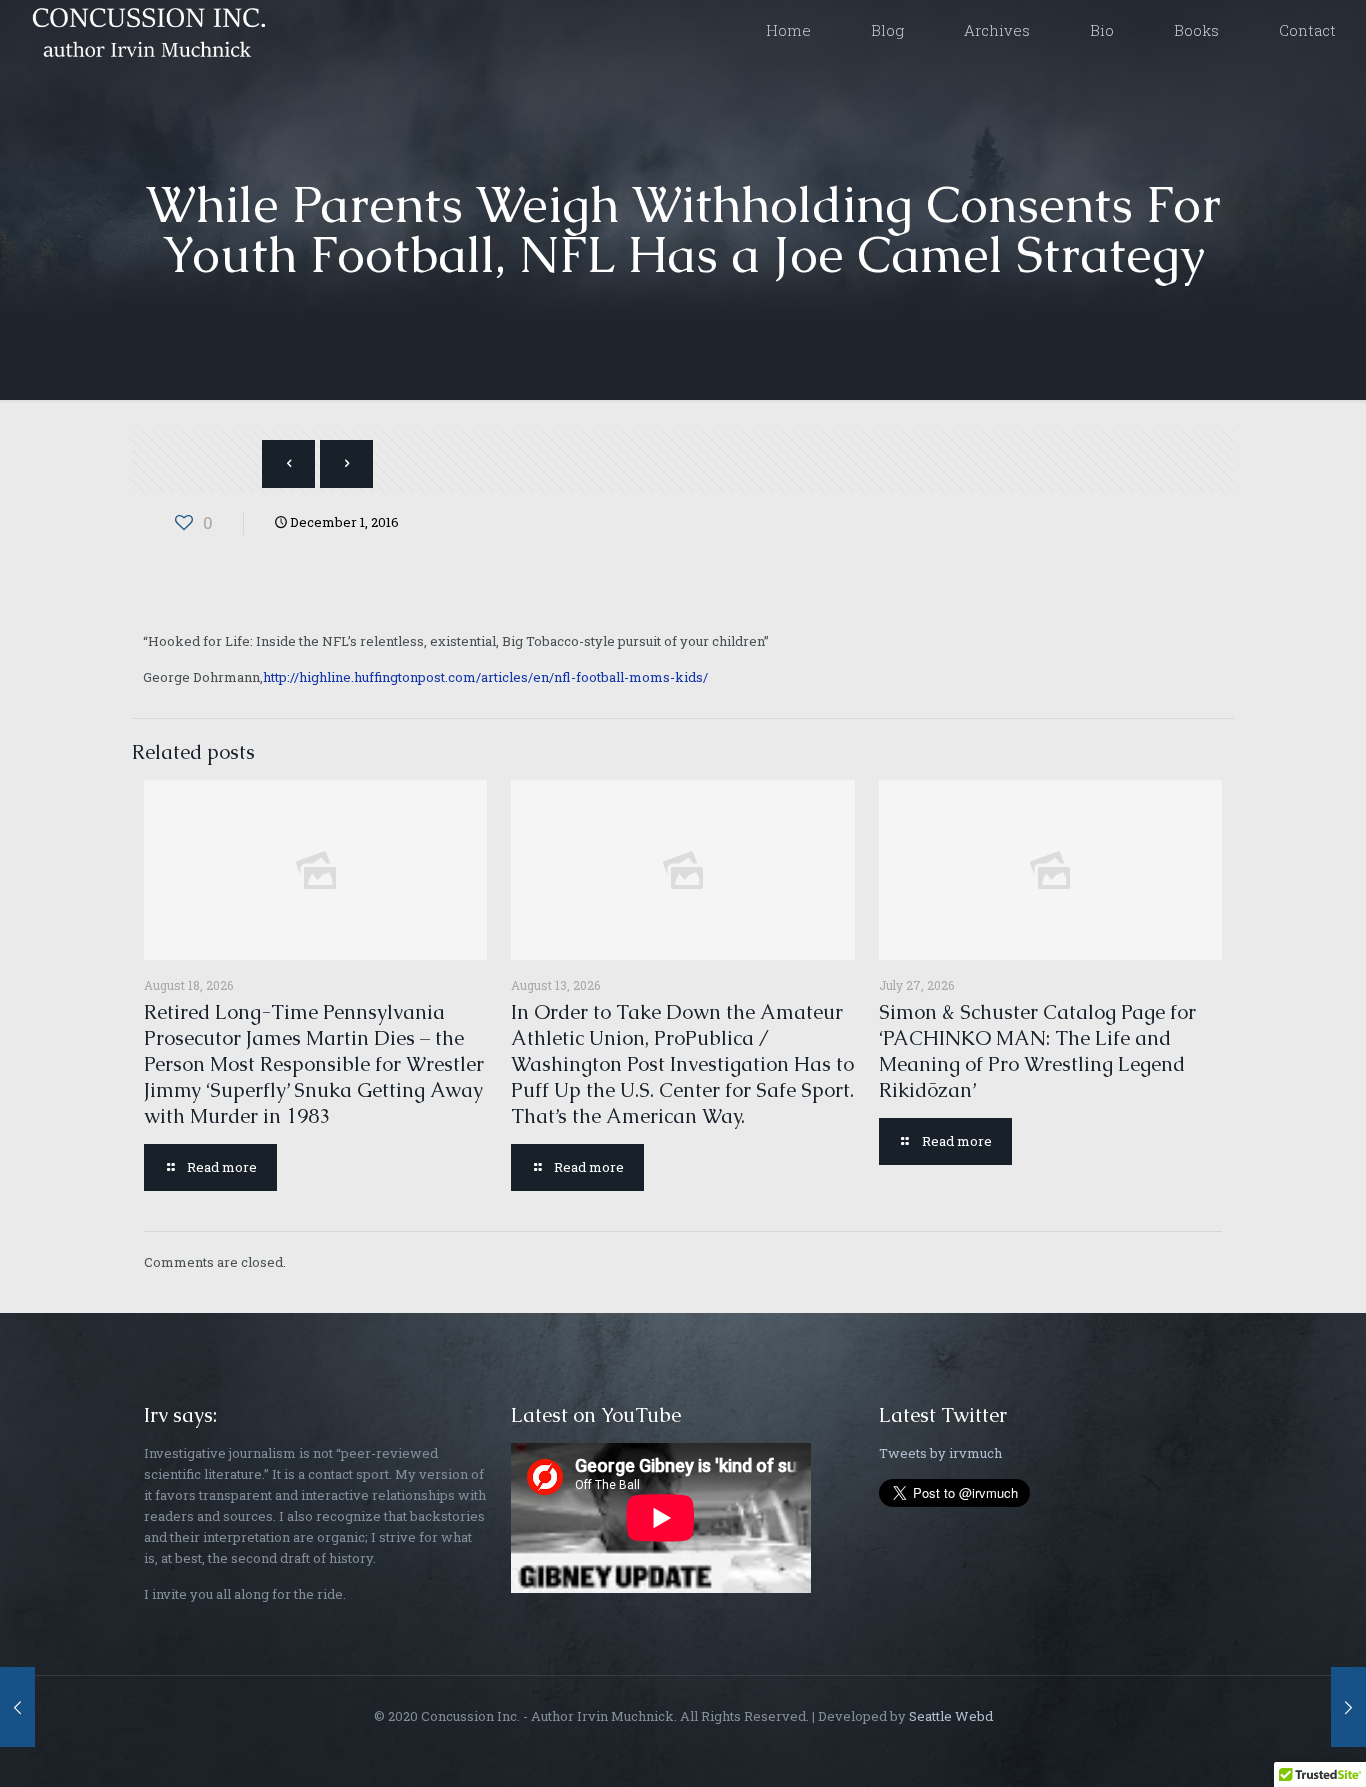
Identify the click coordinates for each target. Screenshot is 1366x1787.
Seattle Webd (951, 1716)
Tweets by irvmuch (940, 1453)
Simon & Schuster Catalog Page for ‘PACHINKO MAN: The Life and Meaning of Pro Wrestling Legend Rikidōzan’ (1037, 1051)
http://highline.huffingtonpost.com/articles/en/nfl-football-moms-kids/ (485, 677)
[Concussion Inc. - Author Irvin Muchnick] (145, 30)
